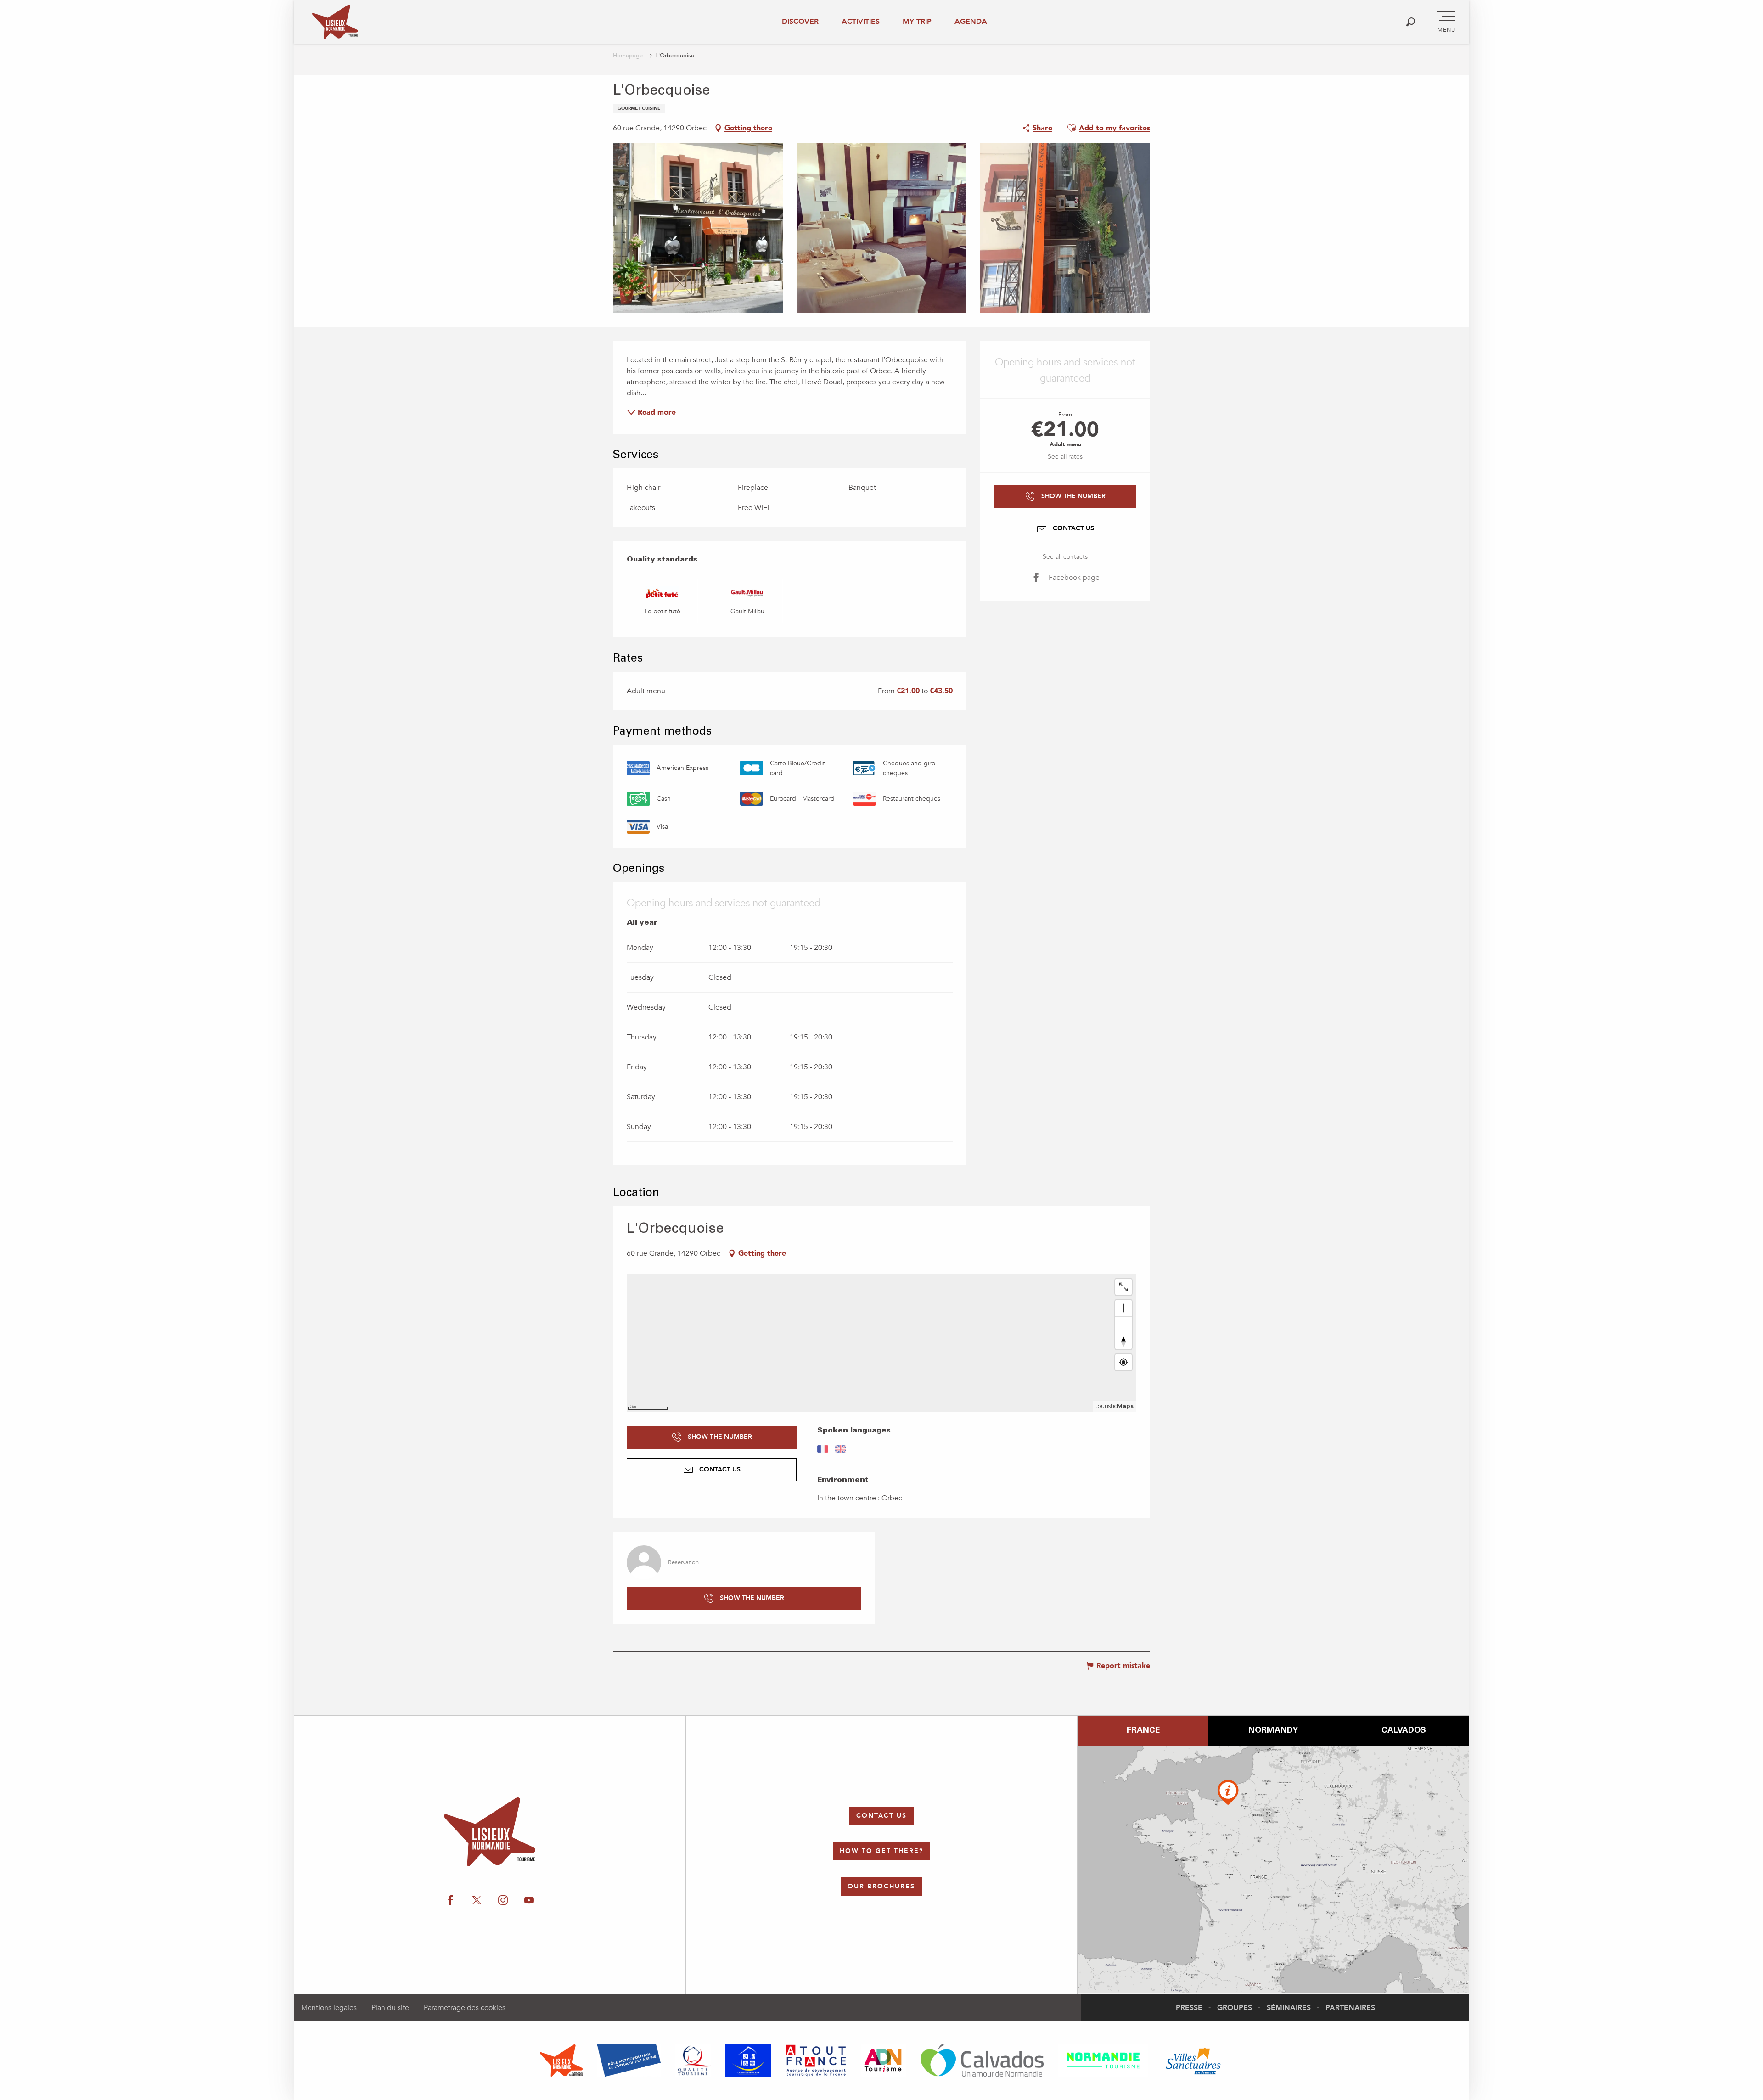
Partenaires (1350, 2008)
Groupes (1235, 2008)
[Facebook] (1571, 1132)
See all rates (1065, 457)
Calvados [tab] (1404, 1731)
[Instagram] (1628, 1132)
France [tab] (1143, 1731)
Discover (800, 22)
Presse (1189, 2008)
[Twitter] (1600, 1132)
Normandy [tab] (1273, 1731)
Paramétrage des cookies (465, 2008)
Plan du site (390, 2008)
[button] (1411, 22)
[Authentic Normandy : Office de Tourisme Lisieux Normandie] (335, 22)
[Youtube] (1656, 1132)
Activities (861, 22)
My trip (917, 22)
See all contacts (1065, 557)
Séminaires (1289, 2008)
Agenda (971, 22)
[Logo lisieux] (490, 1832)
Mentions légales (329, 2008)
